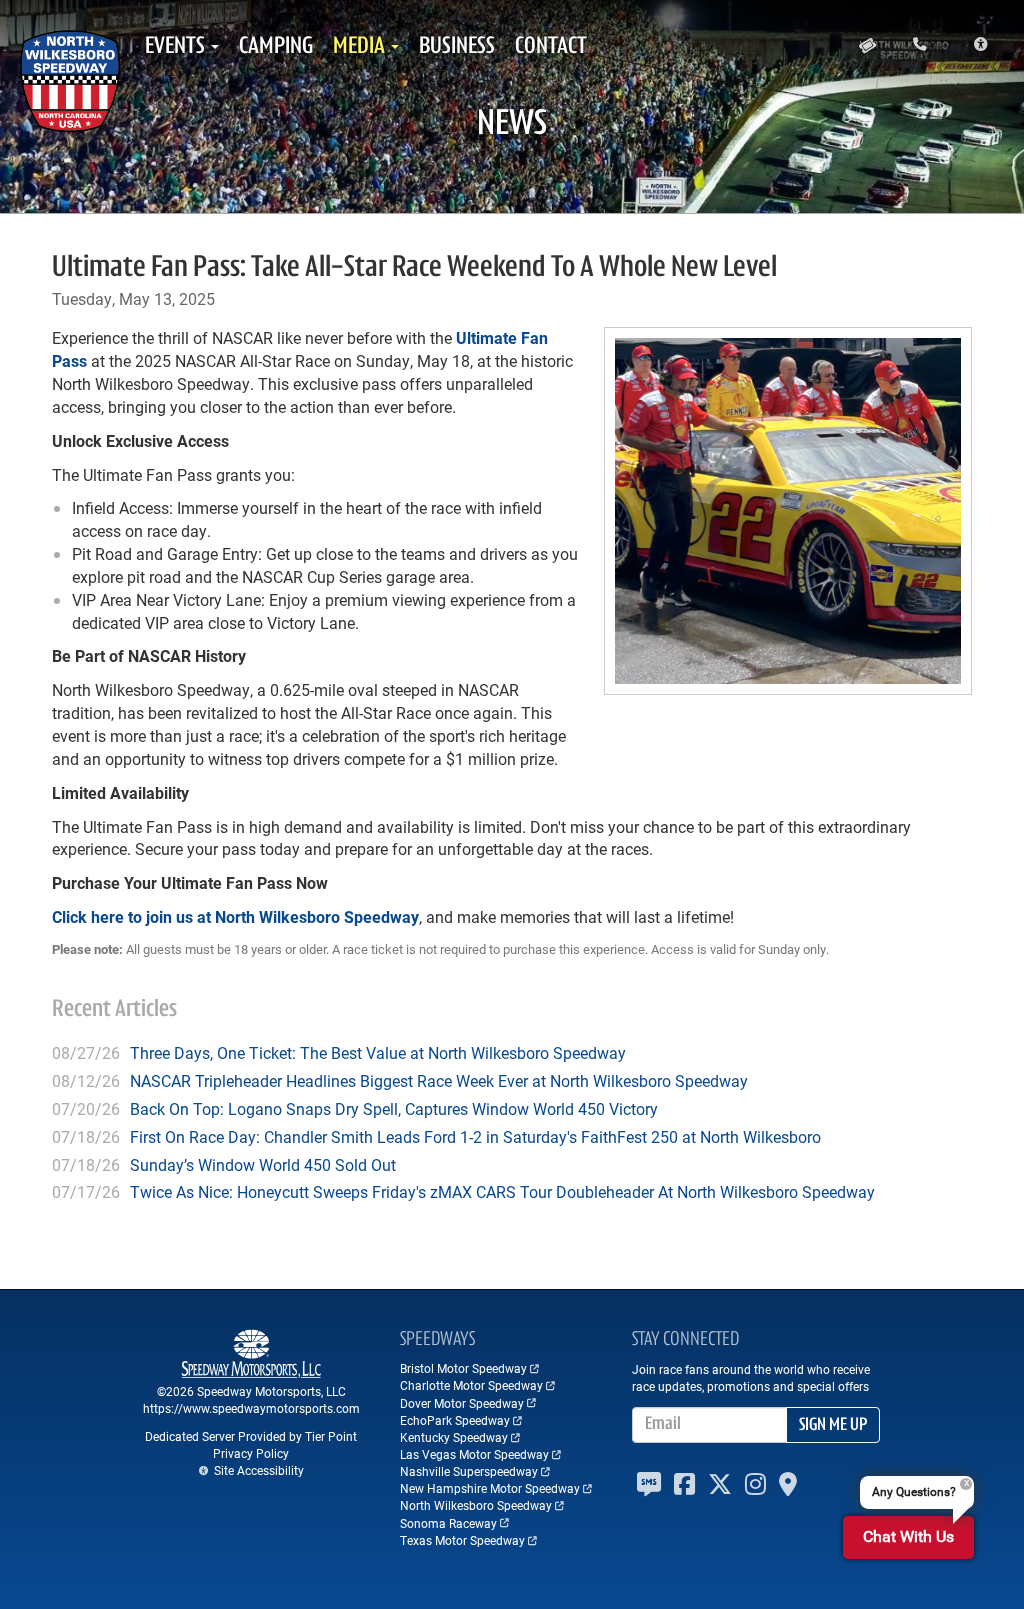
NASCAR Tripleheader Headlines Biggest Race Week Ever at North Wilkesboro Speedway (439, 1080)
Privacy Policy (251, 1453)
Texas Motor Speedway (462, 1540)
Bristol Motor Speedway (463, 1368)
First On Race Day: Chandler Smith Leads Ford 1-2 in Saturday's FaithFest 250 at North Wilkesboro (475, 1136)
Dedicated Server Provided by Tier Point (251, 1436)
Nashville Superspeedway (469, 1471)
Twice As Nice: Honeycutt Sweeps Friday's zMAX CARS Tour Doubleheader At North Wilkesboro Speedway (502, 1191)
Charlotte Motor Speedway (471, 1385)
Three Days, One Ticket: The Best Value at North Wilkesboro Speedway (378, 1052)
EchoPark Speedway (455, 1420)
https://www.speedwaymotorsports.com (251, 1408)
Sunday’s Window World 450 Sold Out (263, 1164)
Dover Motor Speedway (462, 1403)
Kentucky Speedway (454, 1437)
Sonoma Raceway (448, 1523)
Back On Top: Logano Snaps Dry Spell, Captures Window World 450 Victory (394, 1108)
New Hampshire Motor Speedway (490, 1488)
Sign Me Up (833, 1426)
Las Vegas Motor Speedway (474, 1454)
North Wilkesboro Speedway (476, 1505)
